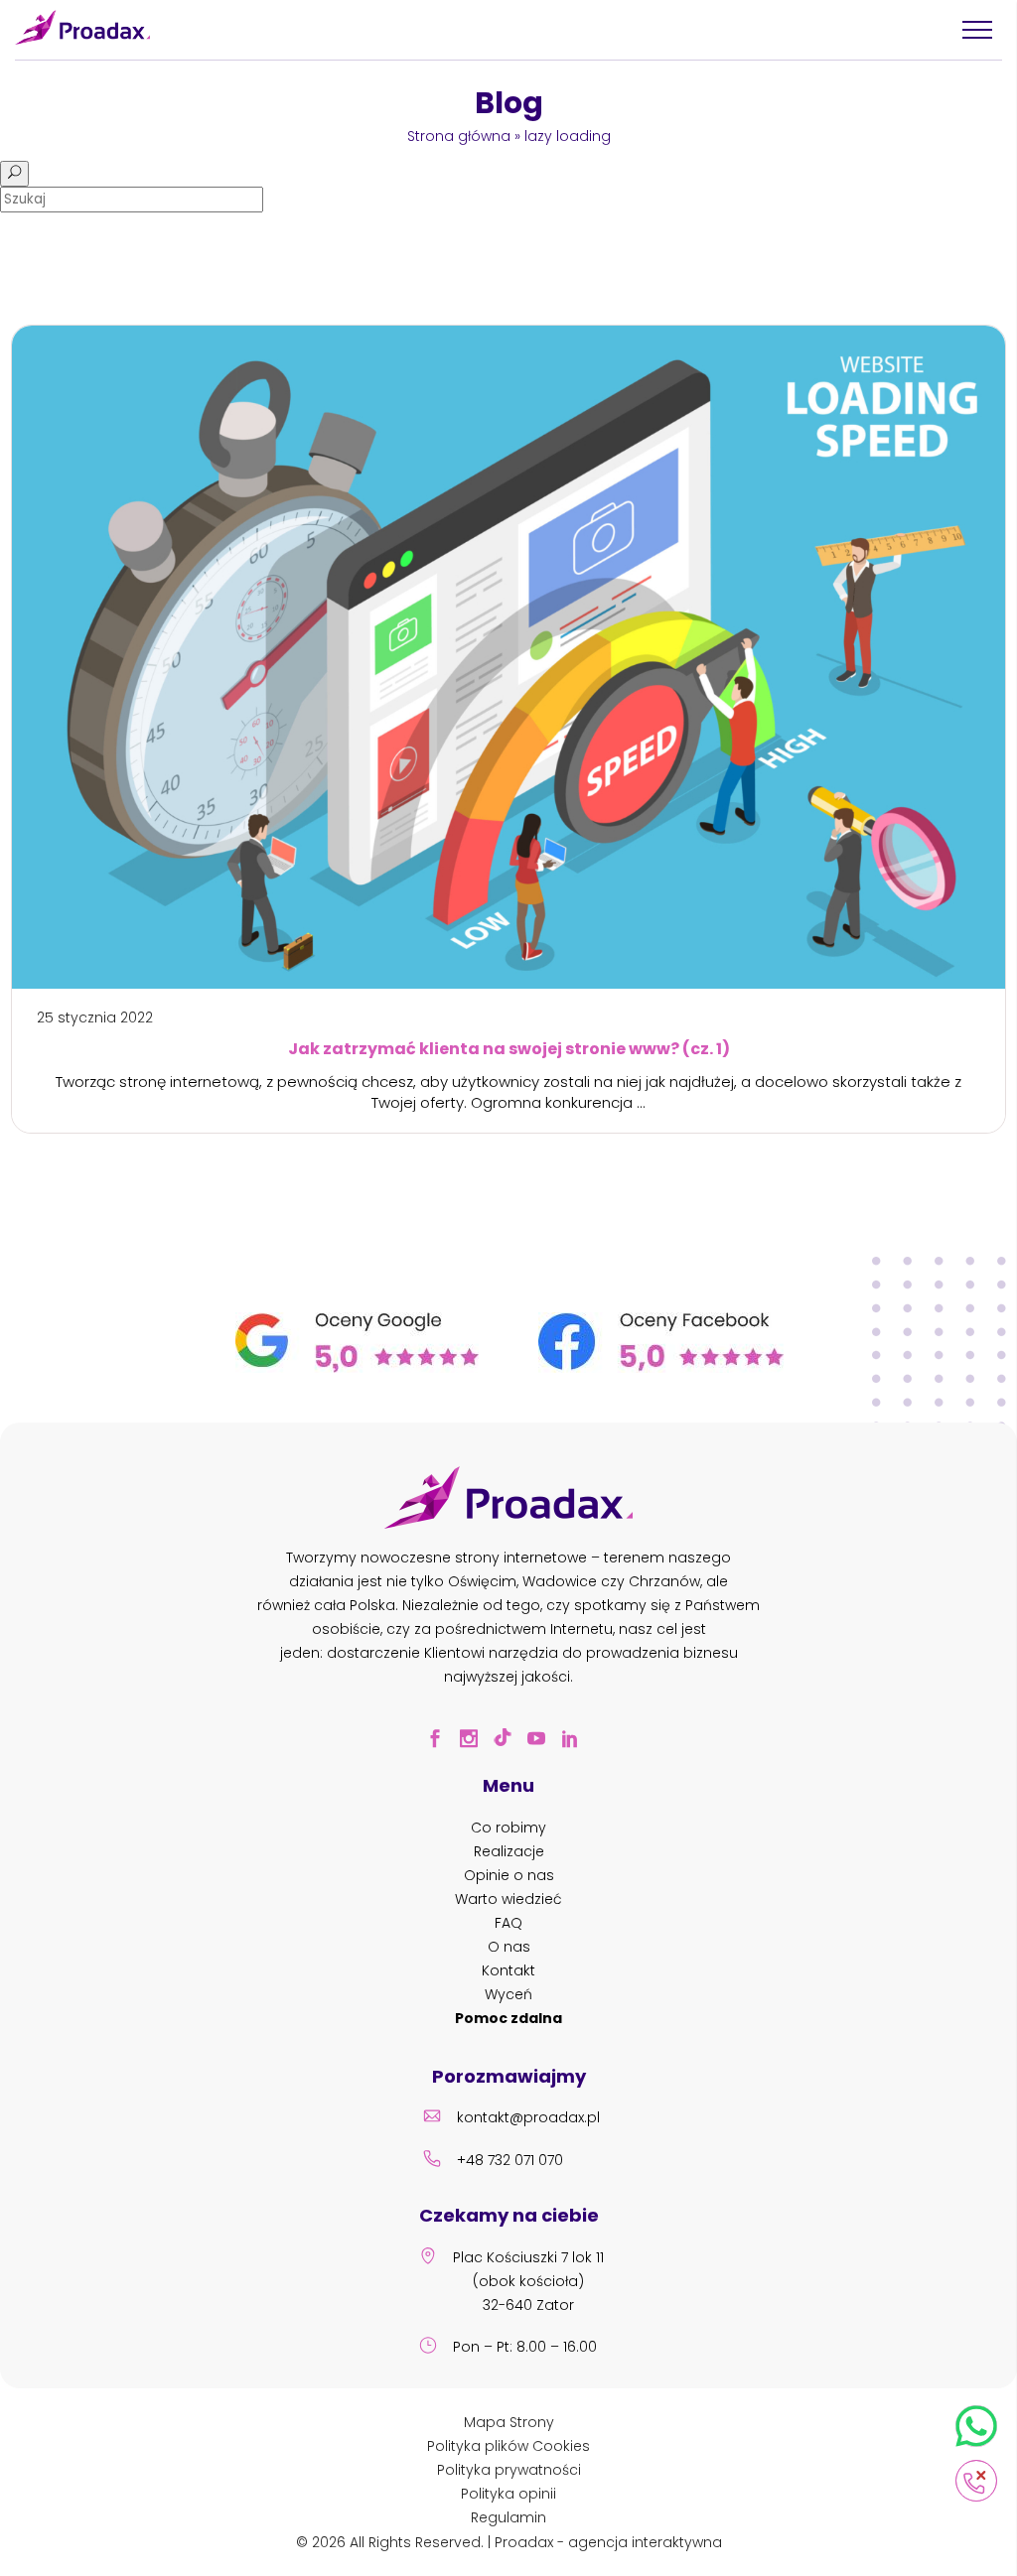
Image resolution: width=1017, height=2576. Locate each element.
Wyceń (508, 1994)
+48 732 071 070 (510, 2160)
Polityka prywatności (509, 2470)
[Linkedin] (576, 1741)
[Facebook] (441, 1741)
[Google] (357, 1367)
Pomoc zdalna (508, 2018)
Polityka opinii (508, 2494)
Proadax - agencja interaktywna (608, 2542)
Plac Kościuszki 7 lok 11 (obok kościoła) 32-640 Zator (528, 2281)
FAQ (508, 1923)
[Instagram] (475, 1741)
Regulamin (508, 2517)
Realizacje (509, 1851)
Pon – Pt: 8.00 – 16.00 (525, 2347)
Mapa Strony (509, 2422)
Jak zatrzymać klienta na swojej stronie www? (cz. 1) (509, 1049)
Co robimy (508, 1828)
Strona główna (459, 136)
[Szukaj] (14, 174)
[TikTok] (508, 1741)
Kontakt (508, 1970)
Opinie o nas (509, 1875)
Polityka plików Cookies (508, 2446)
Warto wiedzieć (508, 1899)
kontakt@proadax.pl (528, 2117)
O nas (509, 1947)
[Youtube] (542, 1741)
